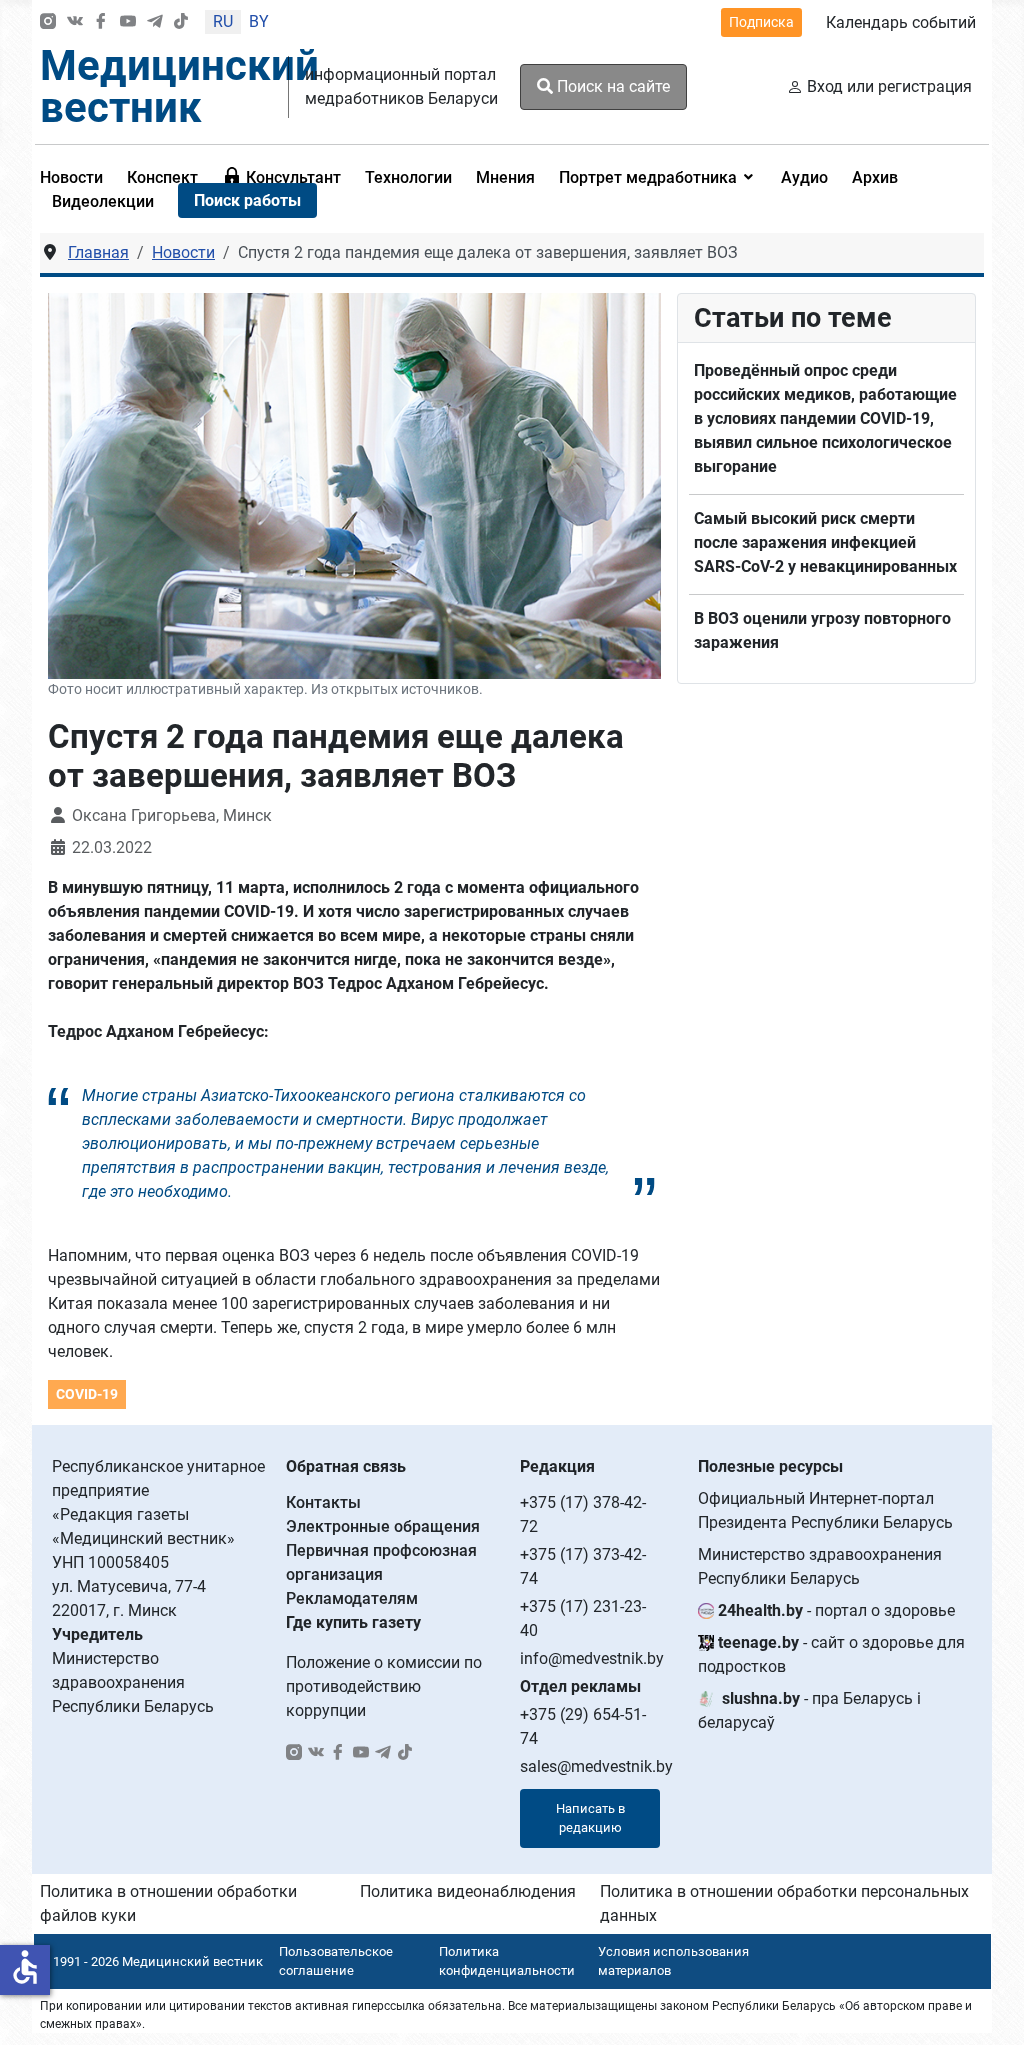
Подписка (761, 22)
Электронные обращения (383, 1526)
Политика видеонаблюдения (468, 1891)
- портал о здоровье (836, 1610)
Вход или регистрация (889, 86)
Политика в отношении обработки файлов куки (168, 1903)
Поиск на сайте (611, 86)
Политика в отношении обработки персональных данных (784, 1903)
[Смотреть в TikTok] (181, 22)
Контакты (323, 1502)
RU (223, 21)
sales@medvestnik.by (596, 1766)
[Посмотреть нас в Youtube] (128, 22)
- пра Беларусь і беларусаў (809, 1710)
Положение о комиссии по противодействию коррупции (384, 1686)
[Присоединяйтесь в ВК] (75, 22)
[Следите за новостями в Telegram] (155, 22)
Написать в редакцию (590, 1818)
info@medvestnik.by (592, 1658)
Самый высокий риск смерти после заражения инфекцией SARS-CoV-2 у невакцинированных (825, 542)
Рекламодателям (352, 1598)
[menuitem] (162, 177)
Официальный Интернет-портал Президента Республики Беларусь (825, 1510)
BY (259, 21)
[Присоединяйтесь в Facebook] (101, 22)
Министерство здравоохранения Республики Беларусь (820, 1566)
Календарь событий (901, 22)
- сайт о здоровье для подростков (831, 1654)
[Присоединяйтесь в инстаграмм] (48, 22)
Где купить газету (353, 1622)
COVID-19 (87, 1394)
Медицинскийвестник (179, 86)
